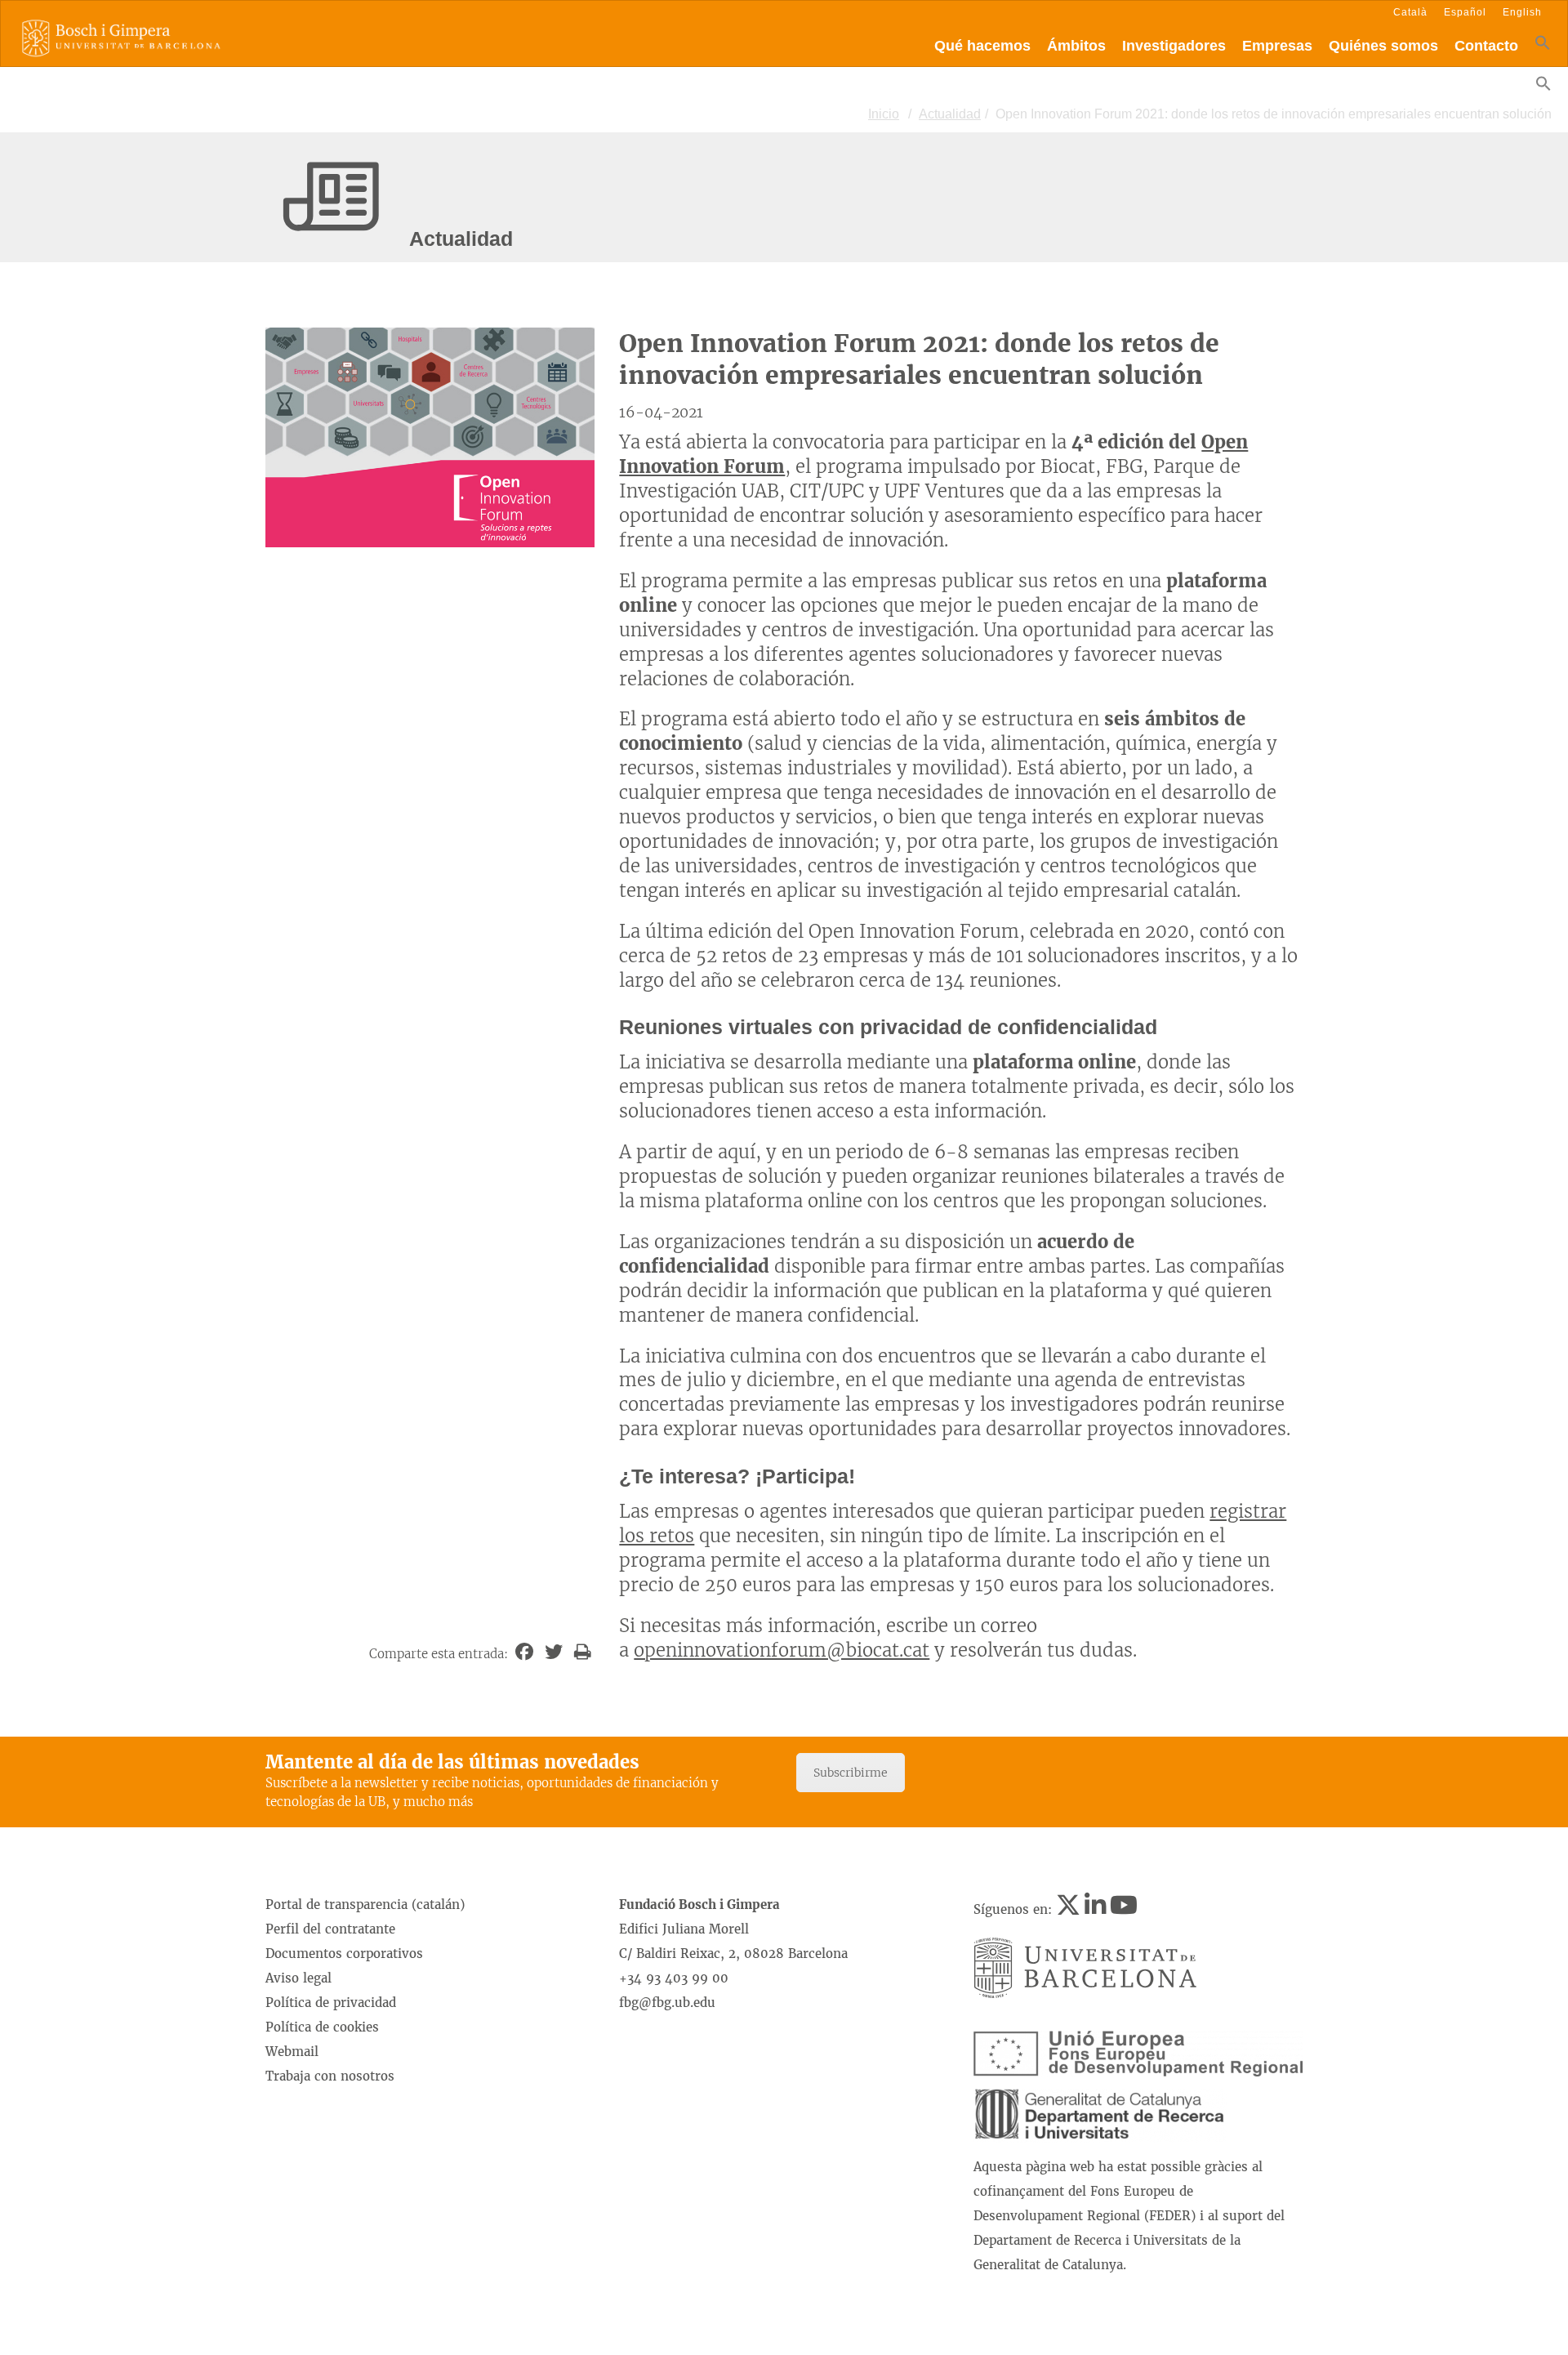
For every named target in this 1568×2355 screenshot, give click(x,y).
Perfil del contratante (330, 1929)
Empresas (1277, 46)
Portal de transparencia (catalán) (365, 1905)
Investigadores (1174, 46)
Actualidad (950, 114)
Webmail (292, 2052)
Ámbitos (1076, 46)
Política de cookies (322, 2027)
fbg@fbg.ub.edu (667, 2003)
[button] (1543, 46)
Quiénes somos (1383, 46)
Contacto (1486, 46)
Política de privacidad (331, 2003)
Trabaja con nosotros (330, 2076)
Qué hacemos (982, 46)
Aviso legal (298, 1978)
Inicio (884, 114)
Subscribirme (851, 1773)
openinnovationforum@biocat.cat (782, 1650)
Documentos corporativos (344, 1954)
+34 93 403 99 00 (674, 1978)
